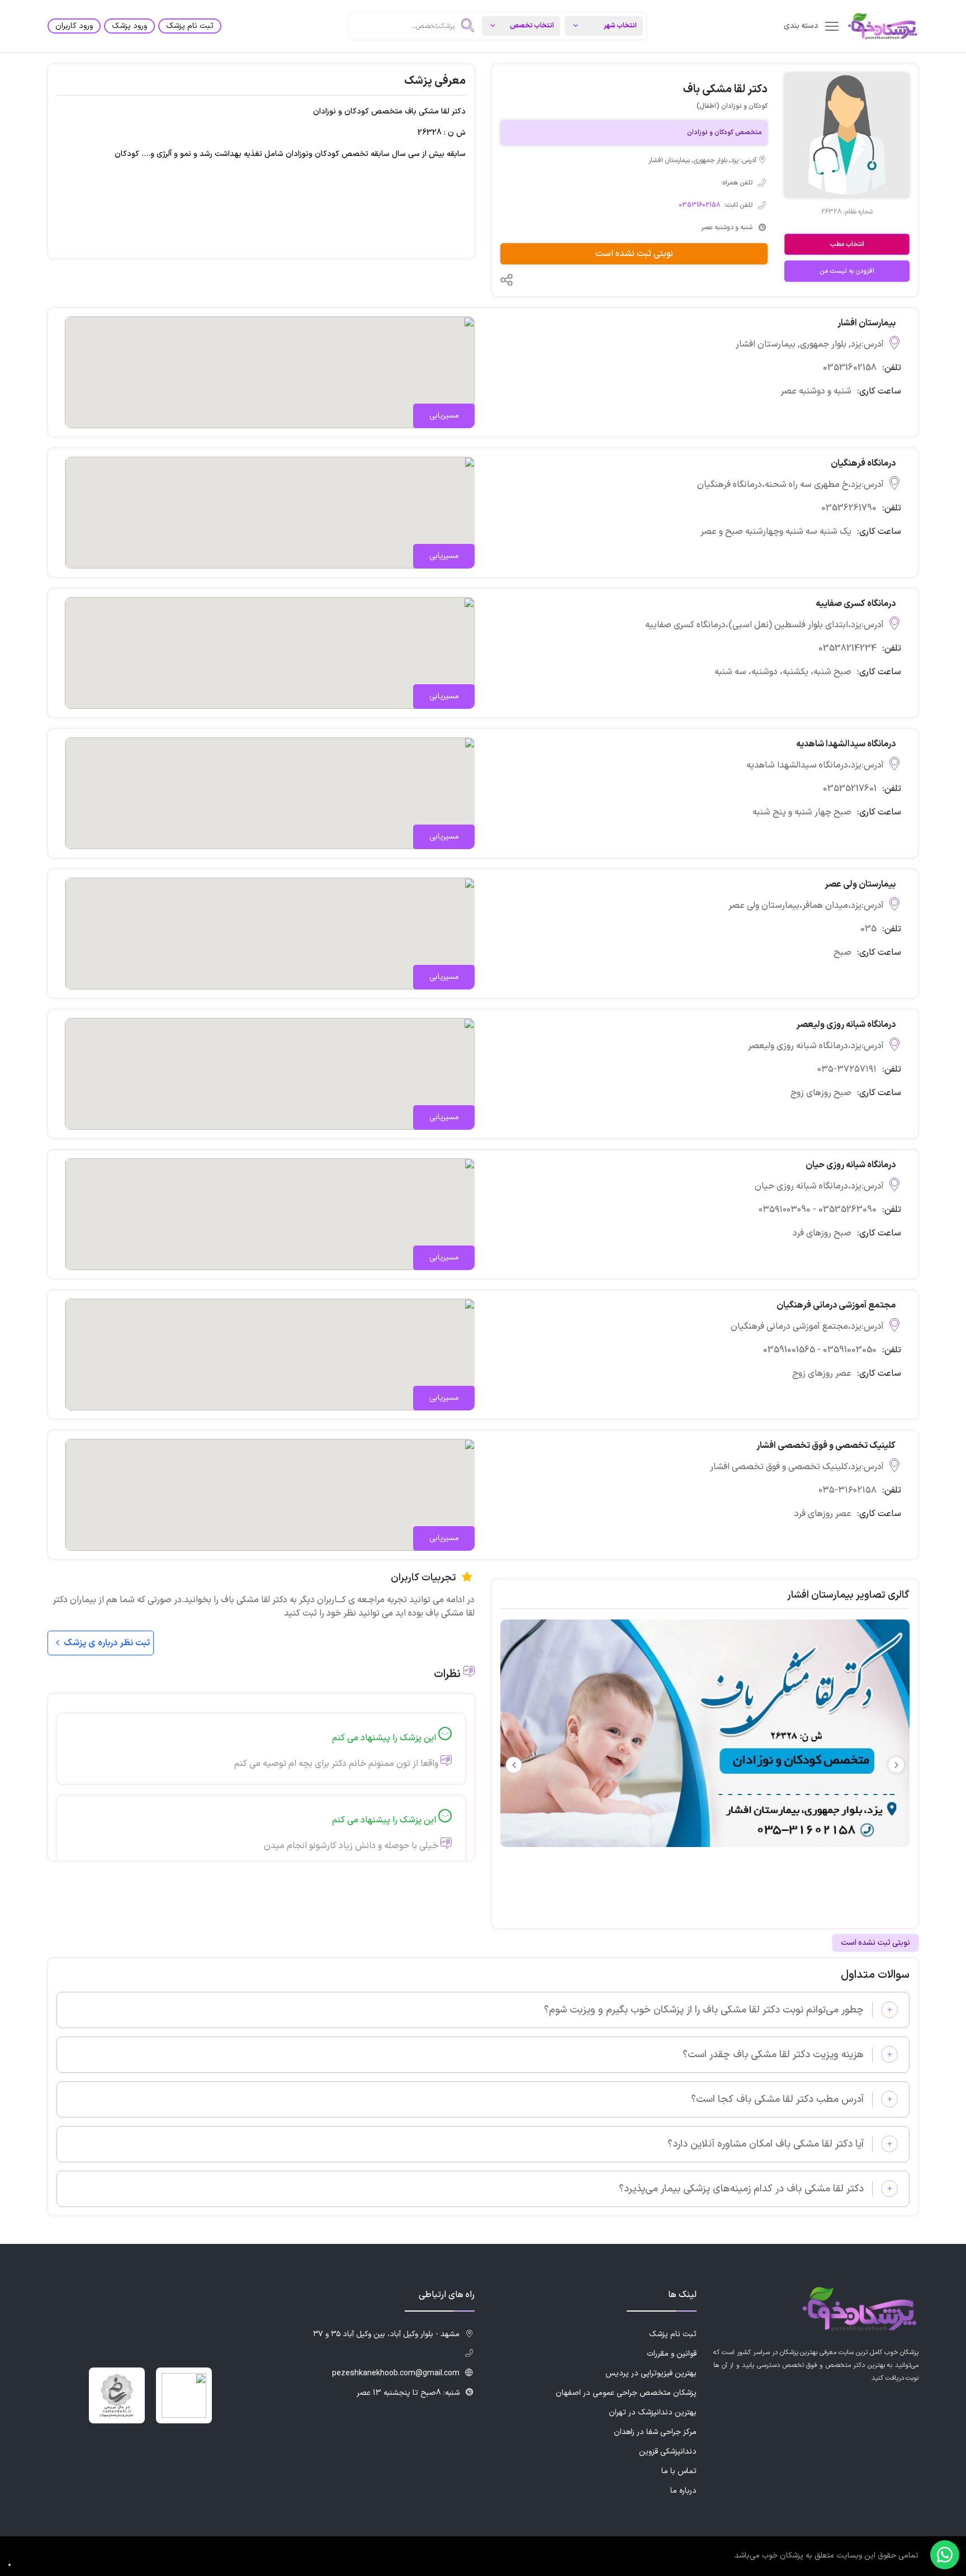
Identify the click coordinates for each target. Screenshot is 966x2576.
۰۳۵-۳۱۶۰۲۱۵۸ (847, 1490)
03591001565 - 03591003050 (820, 1350)
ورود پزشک (129, 26)
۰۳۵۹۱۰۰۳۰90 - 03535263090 (818, 1210)
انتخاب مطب (847, 244)
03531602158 (699, 205)
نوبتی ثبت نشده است (634, 254)
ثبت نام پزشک (190, 26)
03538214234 (847, 648)
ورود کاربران (74, 26)
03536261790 (849, 508)
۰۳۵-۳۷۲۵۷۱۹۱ (847, 1069)
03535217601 (850, 789)
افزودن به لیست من (847, 271)
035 (868, 929)
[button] (514, 1765)
